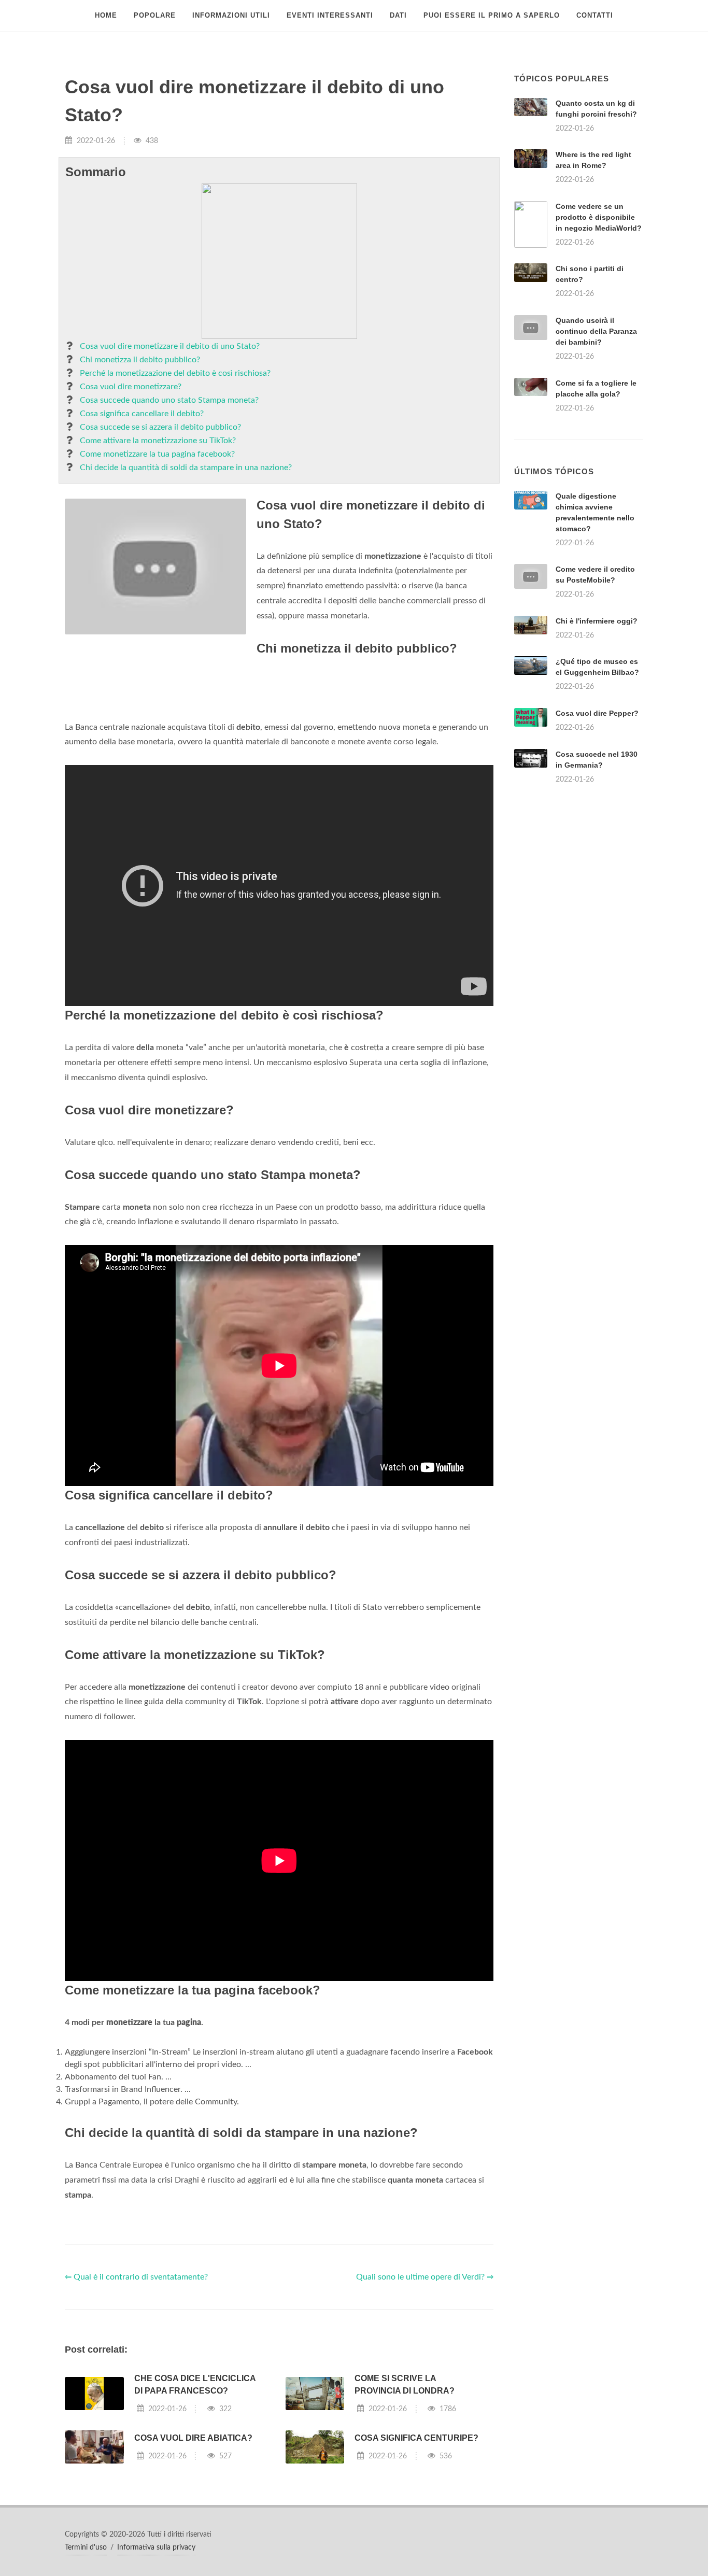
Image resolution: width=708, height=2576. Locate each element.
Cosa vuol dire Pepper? (597, 843)
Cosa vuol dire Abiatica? (193, 2567)
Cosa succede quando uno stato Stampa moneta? (169, 400)
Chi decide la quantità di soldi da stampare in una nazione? (186, 468)
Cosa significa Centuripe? (416, 2567)
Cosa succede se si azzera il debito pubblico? (160, 427)
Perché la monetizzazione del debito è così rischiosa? (175, 373)
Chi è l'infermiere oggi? (597, 751)
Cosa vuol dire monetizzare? (131, 387)
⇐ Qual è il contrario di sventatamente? (136, 2407)
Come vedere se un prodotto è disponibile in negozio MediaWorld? (599, 217)
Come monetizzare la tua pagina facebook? (157, 454)
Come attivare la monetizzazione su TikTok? (158, 441)
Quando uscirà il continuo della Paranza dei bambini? (596, 331)
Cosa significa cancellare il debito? (142, 414)
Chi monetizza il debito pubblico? (140, 360)
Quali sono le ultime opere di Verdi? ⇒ (425, 2407)
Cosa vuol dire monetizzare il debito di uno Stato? (170, 346)
